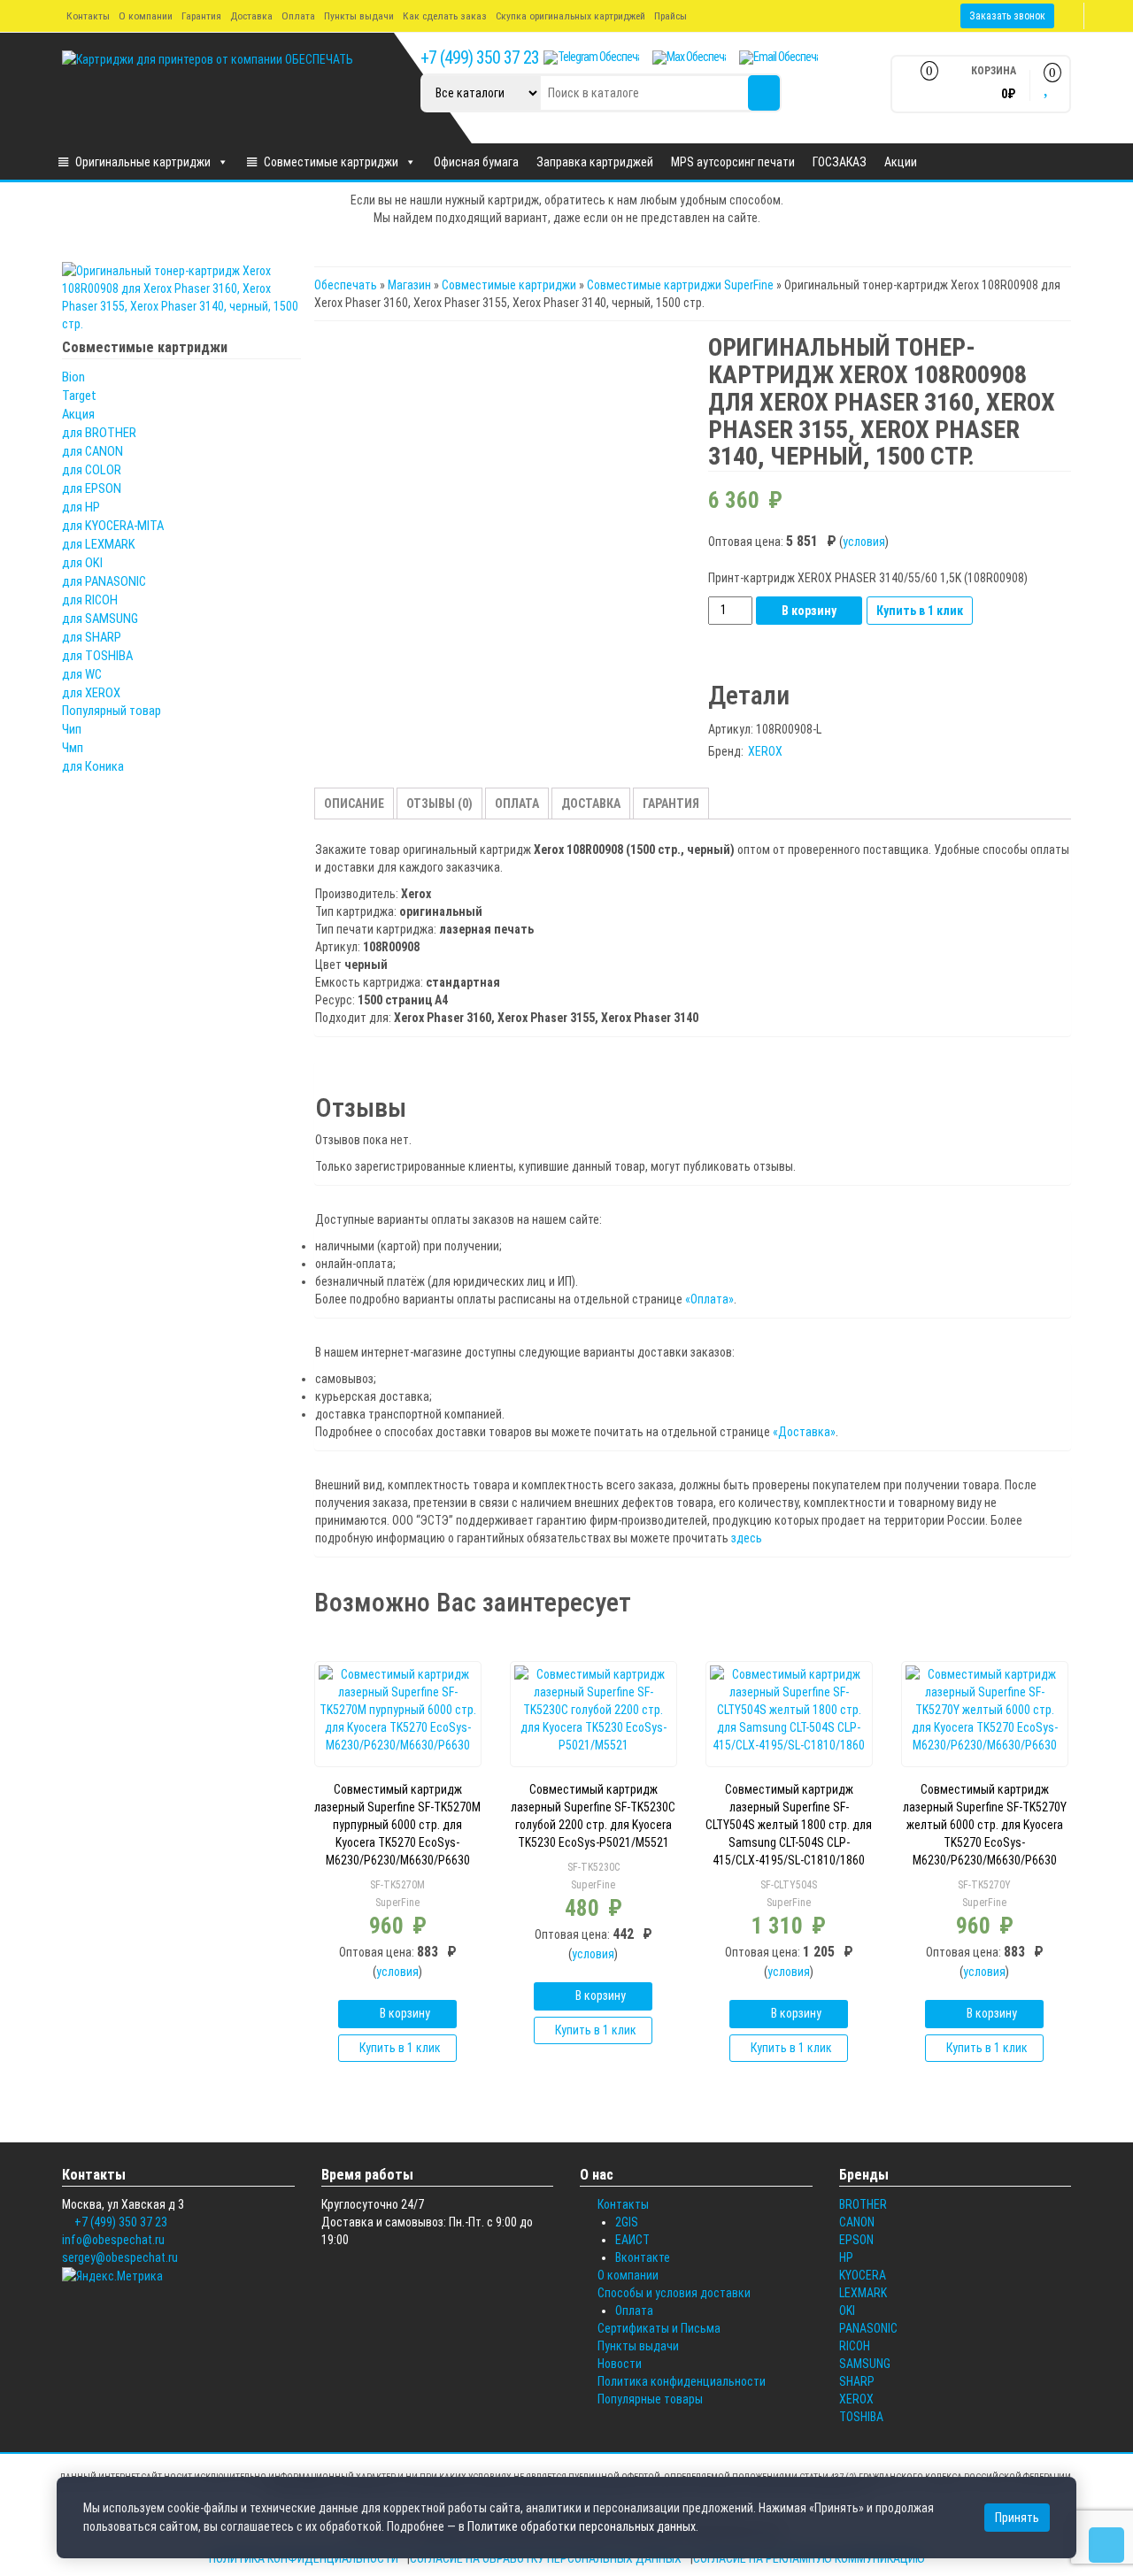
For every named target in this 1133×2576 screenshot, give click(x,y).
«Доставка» (804, 1432)
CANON (857, 2222)
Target (79, 396)
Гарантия (201, 16)
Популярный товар (112, 711)
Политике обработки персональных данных (582, 2526)
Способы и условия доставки (674, 2293)
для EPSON (92, 488)
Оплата (298, 16)
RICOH (855, 2346)
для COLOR (92, 470)
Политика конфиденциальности (682, 2381)
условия (864, 542)
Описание (354, 804)
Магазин (409, 285)
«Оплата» (709, 1299)
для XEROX (91, 693)
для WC (82, 674)
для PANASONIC (104, 581)
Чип (72, 729)
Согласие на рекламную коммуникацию (809, 2558)
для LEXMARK (99, 544)
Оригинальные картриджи (143, 162)
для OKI (82, 563)
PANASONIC (868, 2328)
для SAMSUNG (100, 619)
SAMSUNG (865, 2364)
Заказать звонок (1007, 16)
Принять (1017, 2518)
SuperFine (397, 1903)
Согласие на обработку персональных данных (546, 2558)
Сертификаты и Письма (659, 2328)
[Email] (778, 58)
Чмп (73, 748)
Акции (901, 162)
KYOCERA (863, 2275)
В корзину (809, 611)
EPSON (856, 2240)
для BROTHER (99, 433)
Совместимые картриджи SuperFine (680, 285)
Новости (620, 2364)
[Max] (689, 58)
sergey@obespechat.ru (120, 2257)
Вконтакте (643, 2257)
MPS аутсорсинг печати (733, 162)
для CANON (92, 451)
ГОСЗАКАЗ (840, 162)
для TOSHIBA (97, 656)
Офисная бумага (476, 162)
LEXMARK (863, 2293)
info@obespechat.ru (113, 2240)
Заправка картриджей (595, 162)
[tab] (354, 804)
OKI (847, 2311)
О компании (146, 16)
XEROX (765, 751)
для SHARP (92, 637)
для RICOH (90, 600)
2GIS (627, 2222)
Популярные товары (650, 2399)
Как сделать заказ (445, 16)
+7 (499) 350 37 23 (480, 58)
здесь (747, 1538)
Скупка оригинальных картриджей (570, 16)
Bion (73, 377)
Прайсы (671, 16)
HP (846, 2257)
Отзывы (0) (439, 804)
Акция (78, 414)
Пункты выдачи (359, 16)
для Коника (93, 766)
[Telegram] (591, 58)
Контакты (88, 16)
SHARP (857, 2381)
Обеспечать (346, 285)
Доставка (251, 16)
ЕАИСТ (632, 2240)
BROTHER (863, 2204)
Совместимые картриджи (331, 162)
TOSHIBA (861, 2417)
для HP (81, 507)
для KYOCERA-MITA (113, 526)
